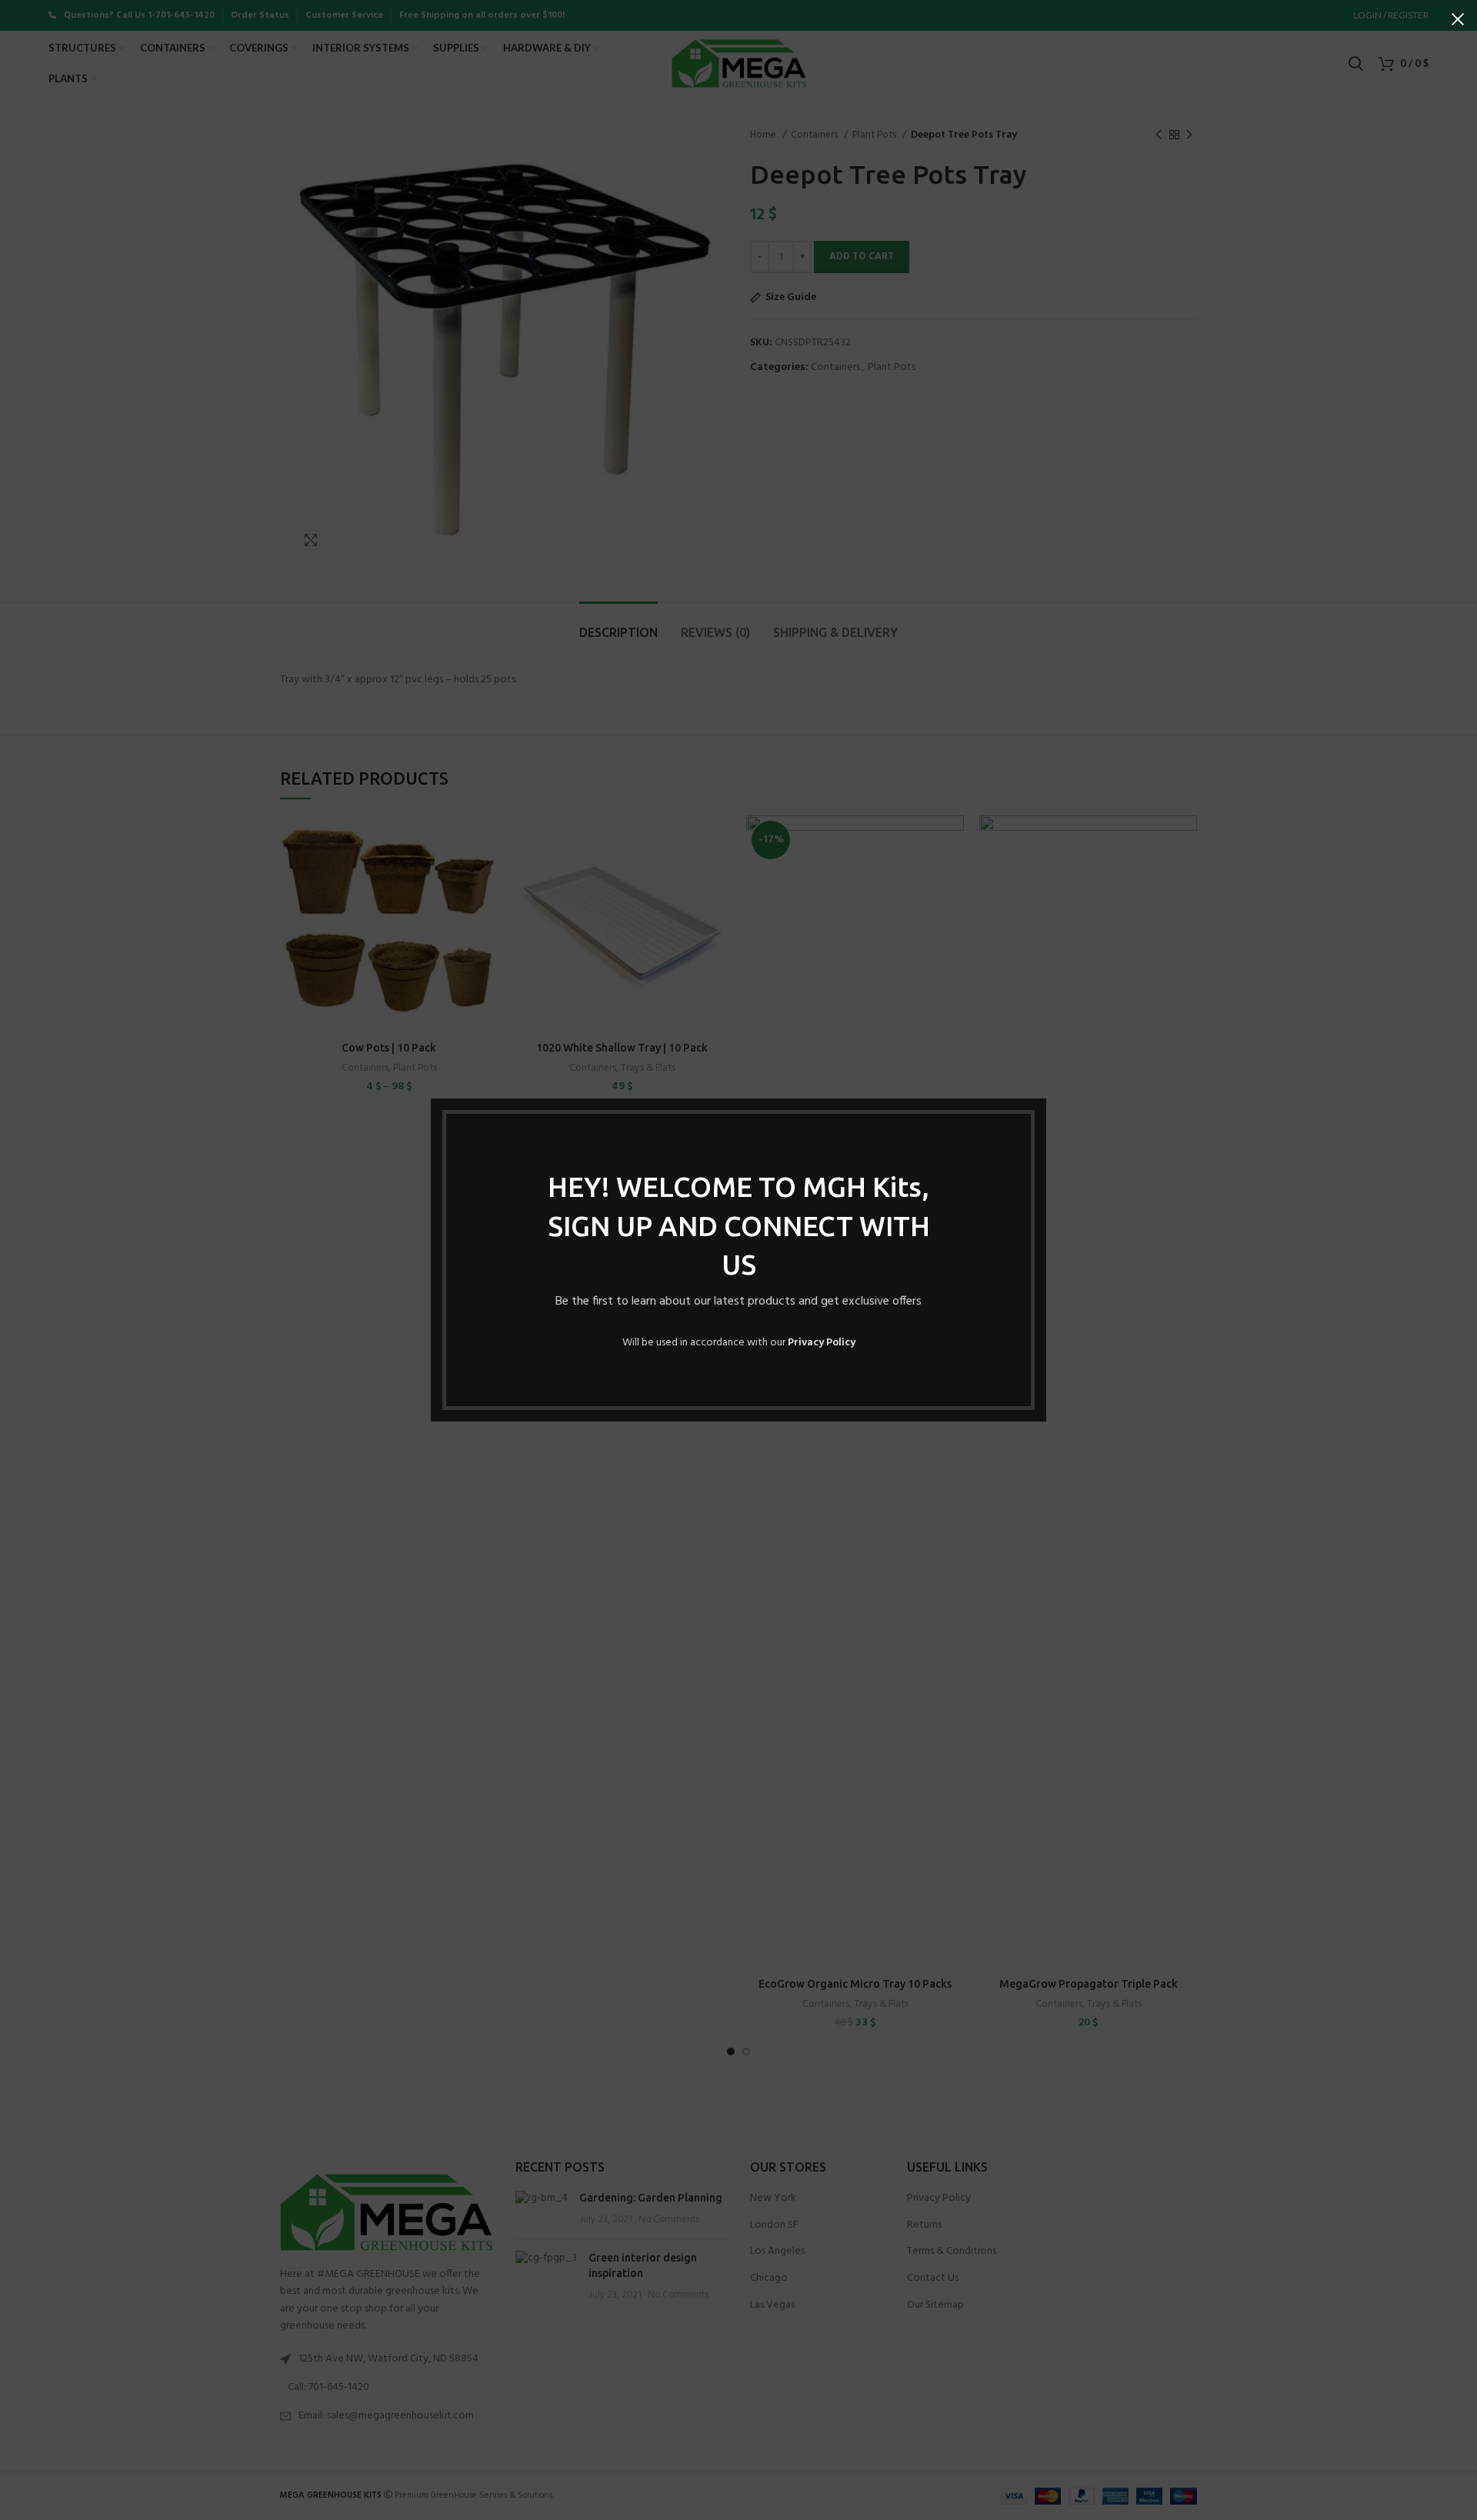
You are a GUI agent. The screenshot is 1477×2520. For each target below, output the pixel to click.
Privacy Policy (822, 1343)
